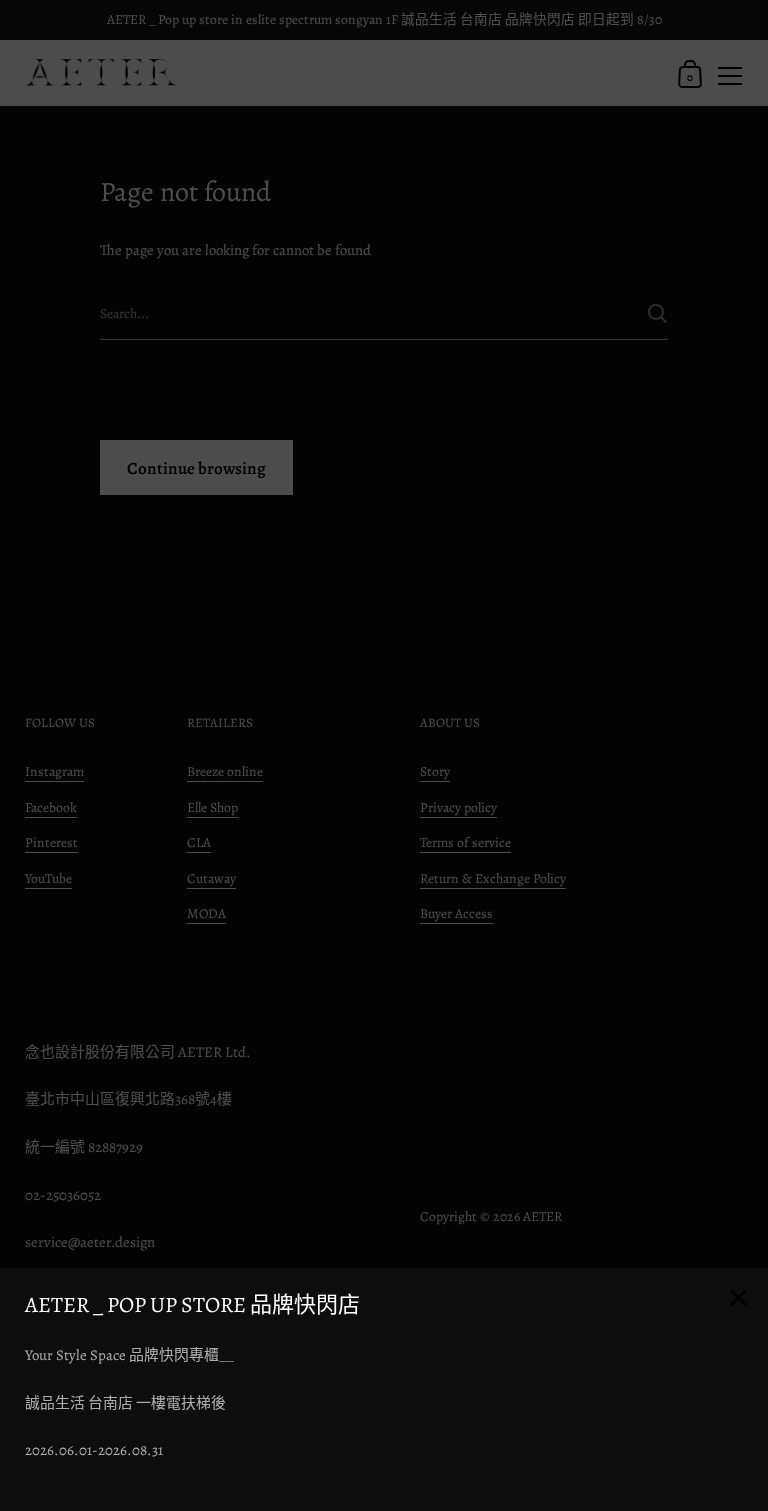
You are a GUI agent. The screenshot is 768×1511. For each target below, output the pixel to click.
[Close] (738, 1299)
